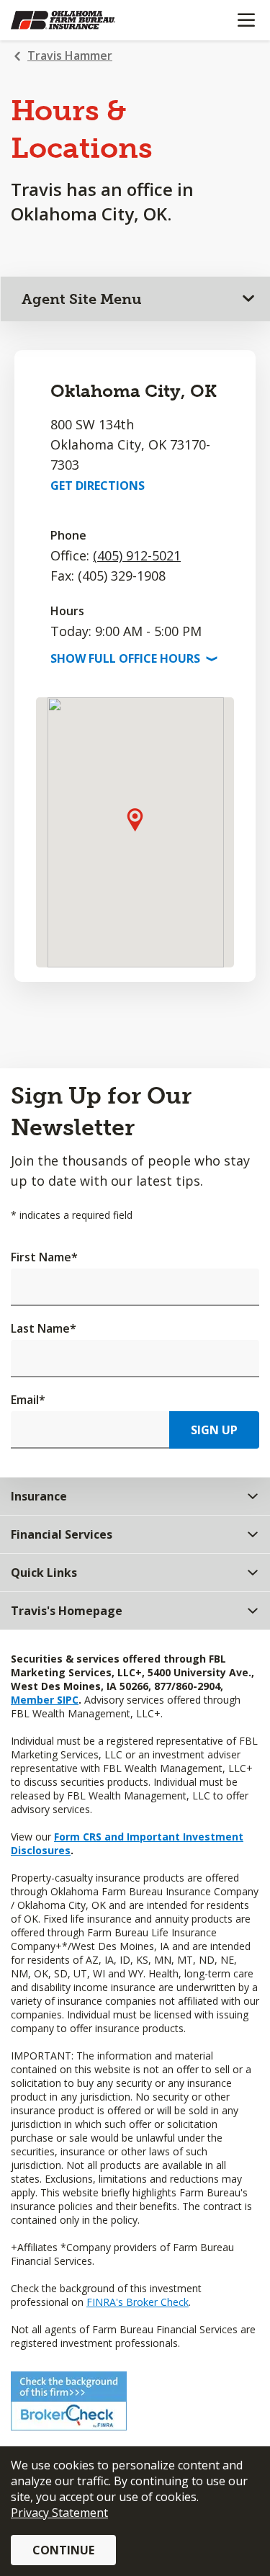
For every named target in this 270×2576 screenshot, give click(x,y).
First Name (44, 1257)
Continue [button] (63, 2550)
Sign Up (214, 1430)
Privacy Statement (59, 2513)
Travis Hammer (70, 55)
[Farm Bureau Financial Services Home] (85, 20)
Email (28, 1400)
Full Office (132, 658)
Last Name (44, 1328)
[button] (135, 819)
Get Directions (98, 486)
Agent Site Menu (82, 299)
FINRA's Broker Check (138, 2302)
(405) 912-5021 (137, 555)
